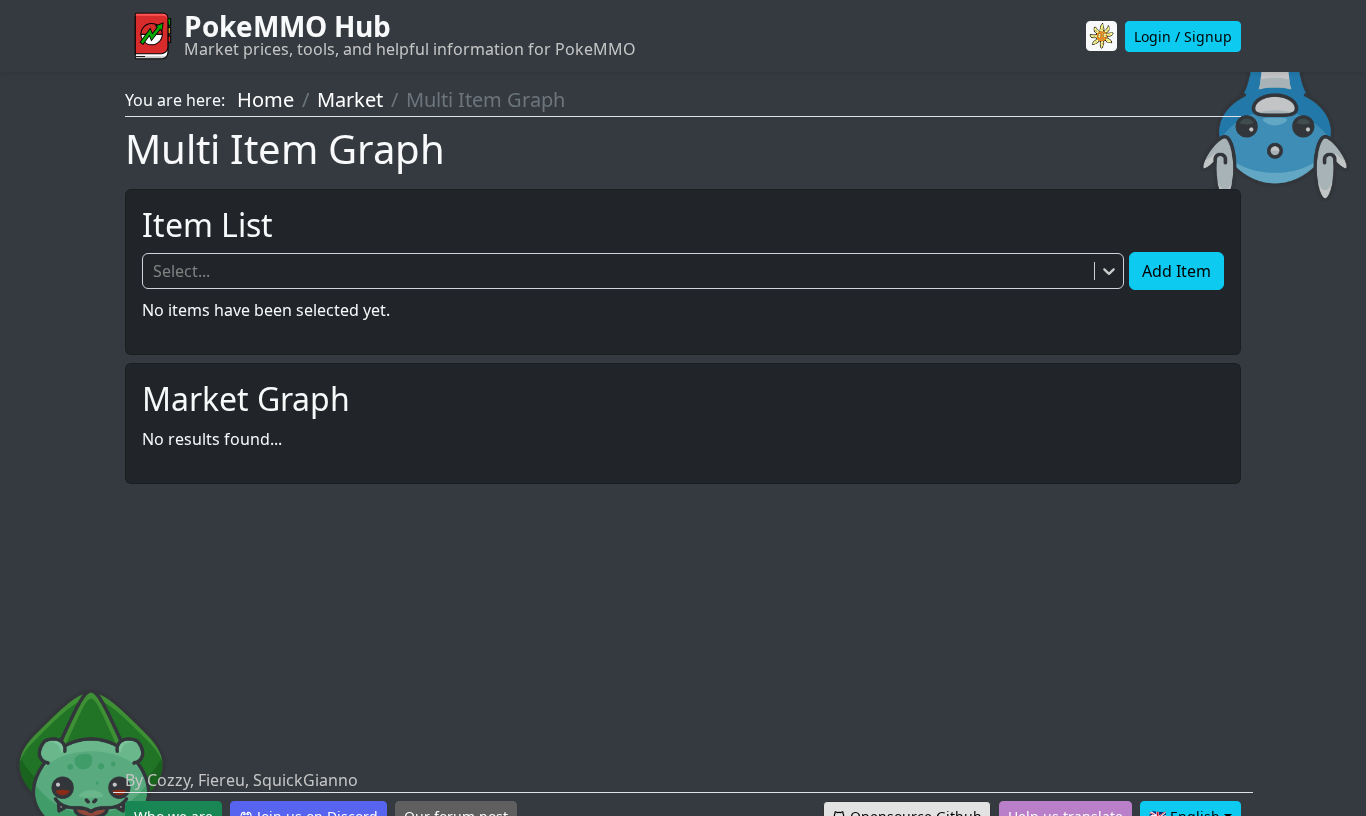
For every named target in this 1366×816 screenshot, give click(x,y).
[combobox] (155, 271)
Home (265, 99)
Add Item (1176, 271)
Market (350, 99)
